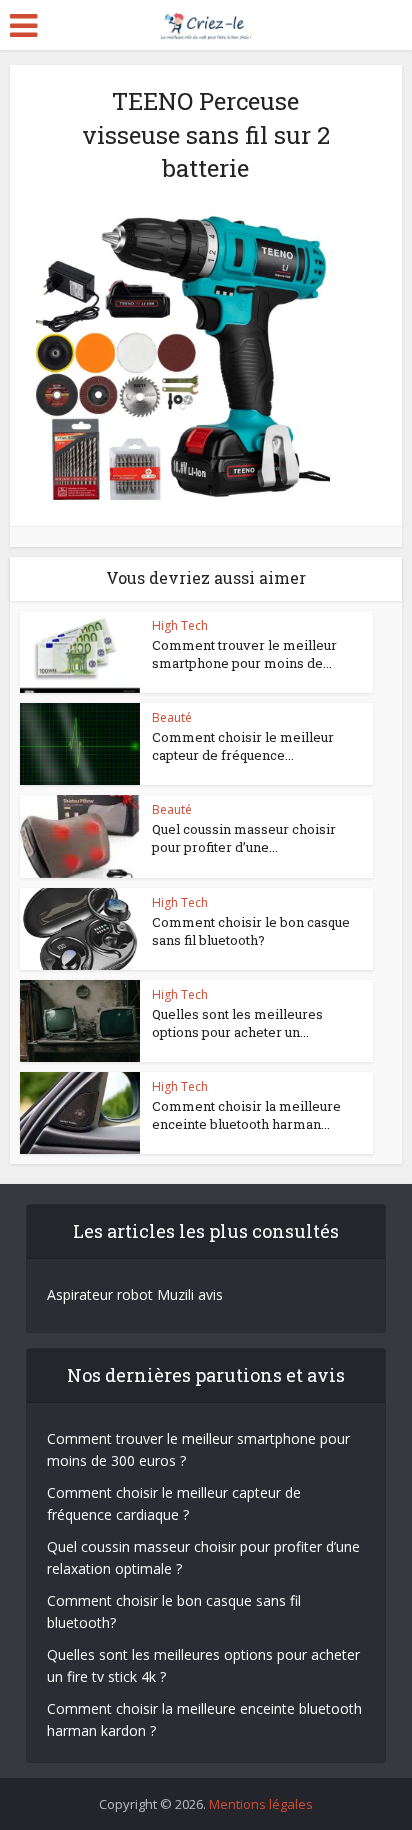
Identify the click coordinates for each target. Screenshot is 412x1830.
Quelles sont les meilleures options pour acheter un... (237, 1023)
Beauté (172, 717)
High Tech (180, 625)
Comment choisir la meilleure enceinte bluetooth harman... (246, 1115)
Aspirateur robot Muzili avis (135, 1294)
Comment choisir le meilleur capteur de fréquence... (243, 746)
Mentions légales (261, 1804)
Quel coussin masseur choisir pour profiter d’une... (244, 838)
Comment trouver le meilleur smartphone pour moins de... (244, 654)
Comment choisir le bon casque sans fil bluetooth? (251, 931)
